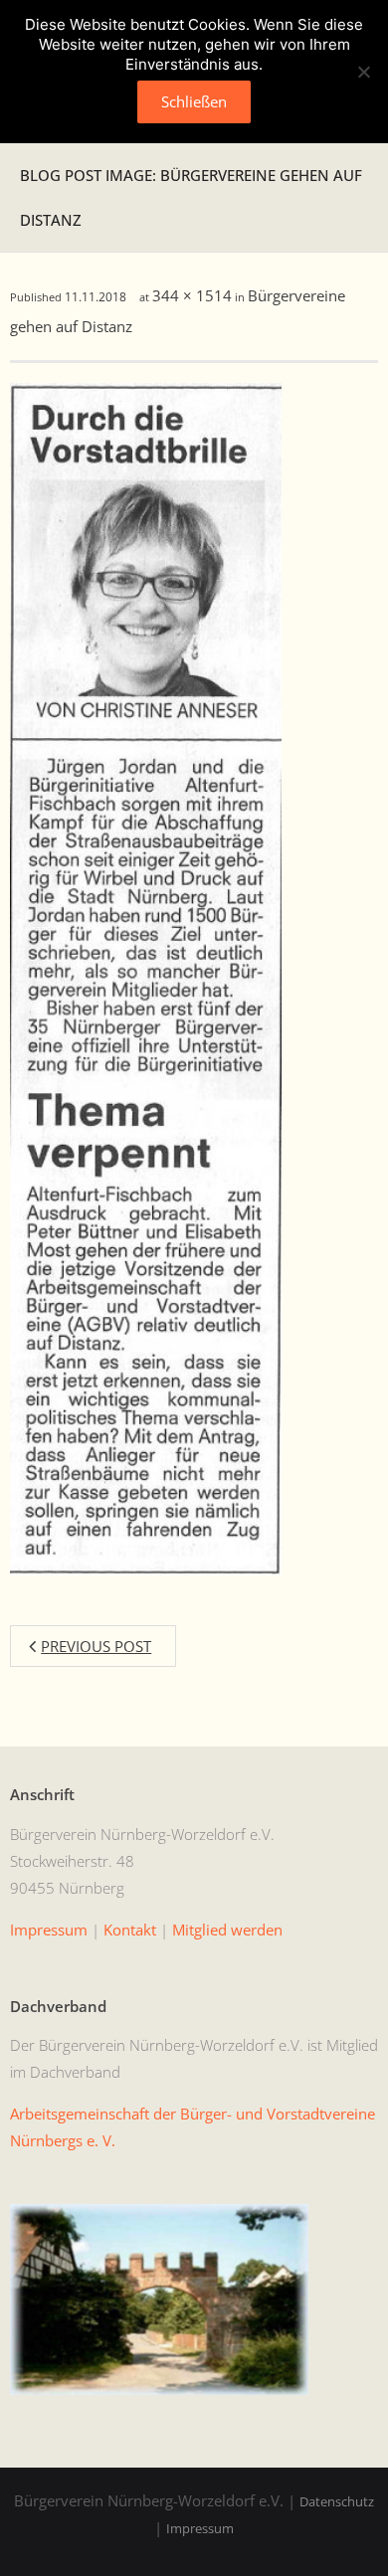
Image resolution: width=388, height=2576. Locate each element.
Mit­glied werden (227, 1930)
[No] (363, 72)
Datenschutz (337, 2501)
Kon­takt (130, 1930)
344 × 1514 (192, 295)
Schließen (194, 101)
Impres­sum (49, 1930)
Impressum (200, 2528)
